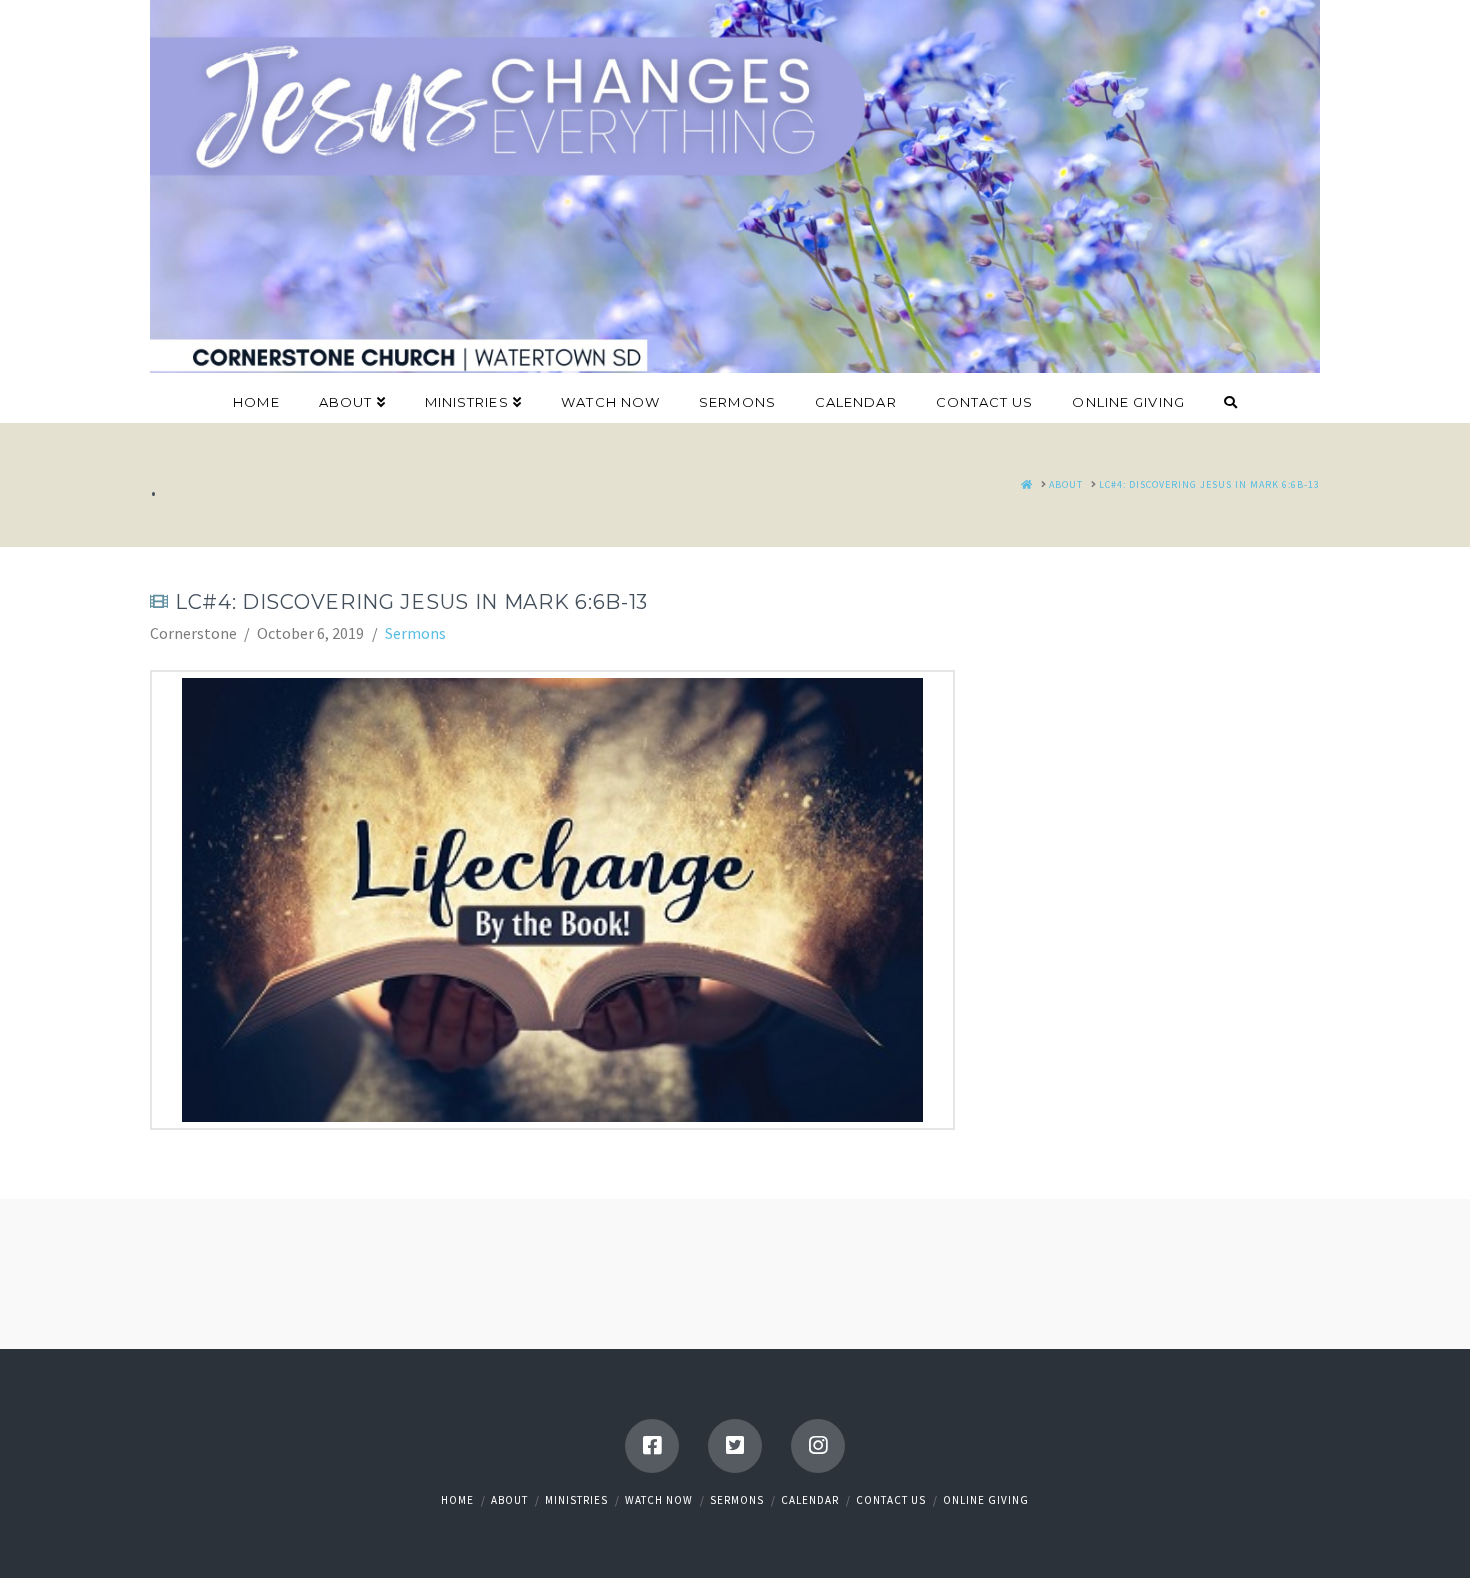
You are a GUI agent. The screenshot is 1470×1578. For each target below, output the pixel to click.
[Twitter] (735, 1446)
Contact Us (891, 1500)
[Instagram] (818, 1446)
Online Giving (986, 1500)
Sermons (415, 633)
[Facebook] (652, 1446)
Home (457, 1500)
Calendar (810, 1500)
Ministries (576, 1500)
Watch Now (659, 1500)
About (509, 1500)
